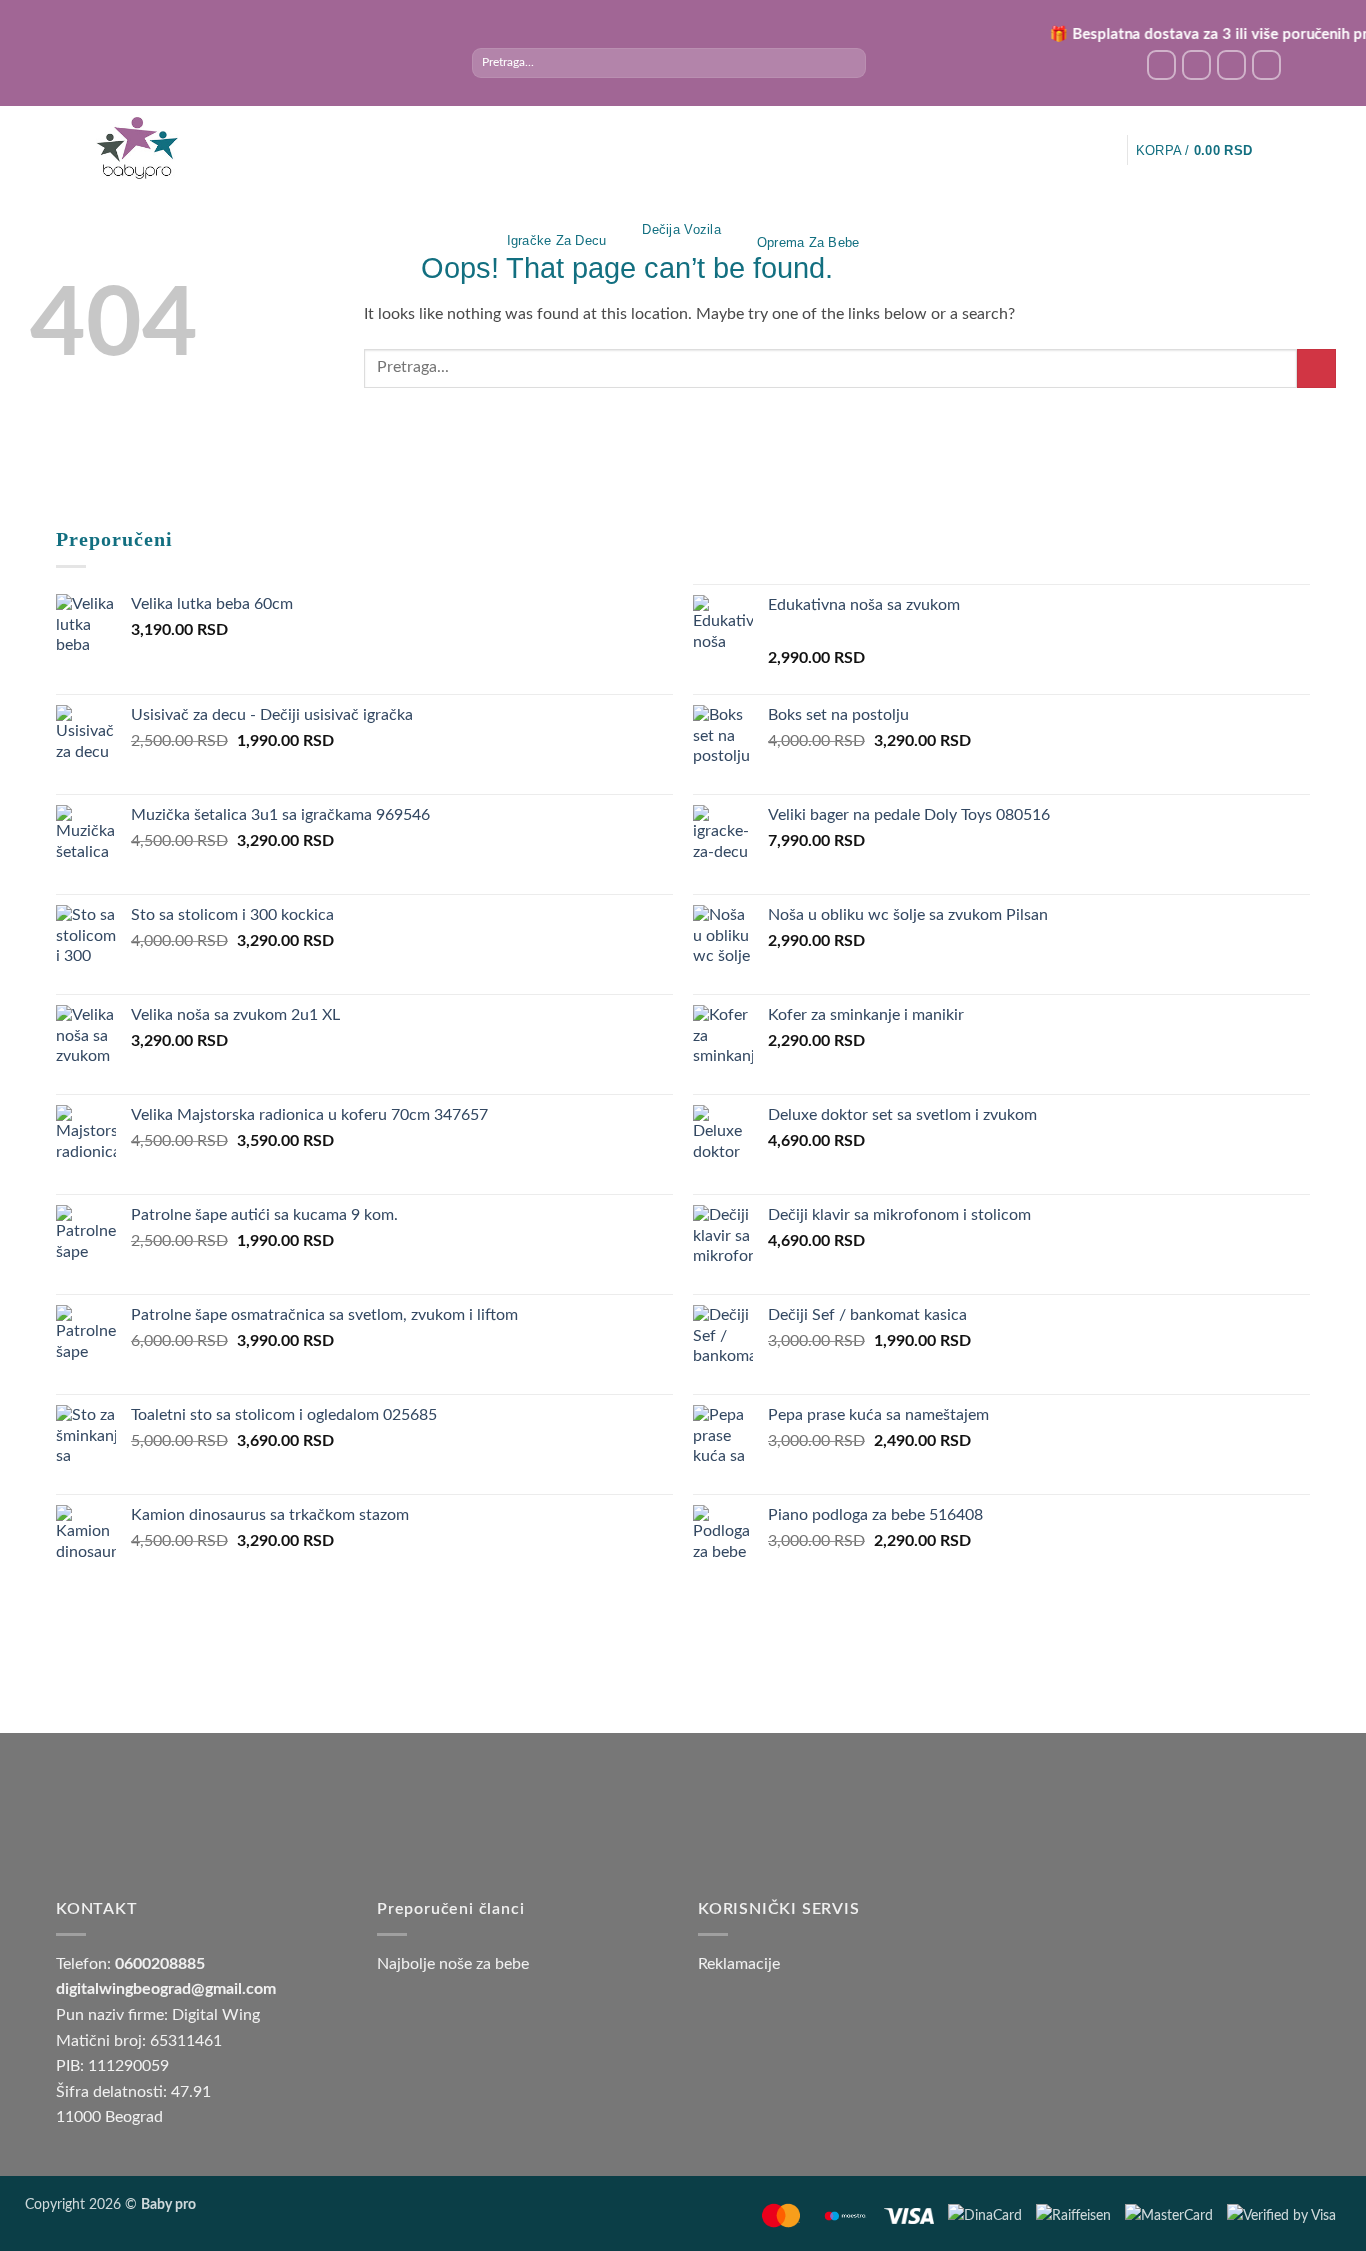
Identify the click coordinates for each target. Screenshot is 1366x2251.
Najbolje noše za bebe (453, 1964)
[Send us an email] (1231, 64)
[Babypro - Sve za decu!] (137, 148)
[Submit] (850, 63)
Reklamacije (739, 1964)
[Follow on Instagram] (1196, 64)
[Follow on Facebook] (1161, 64)
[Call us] (1266, 64)
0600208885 (160, 1964)
